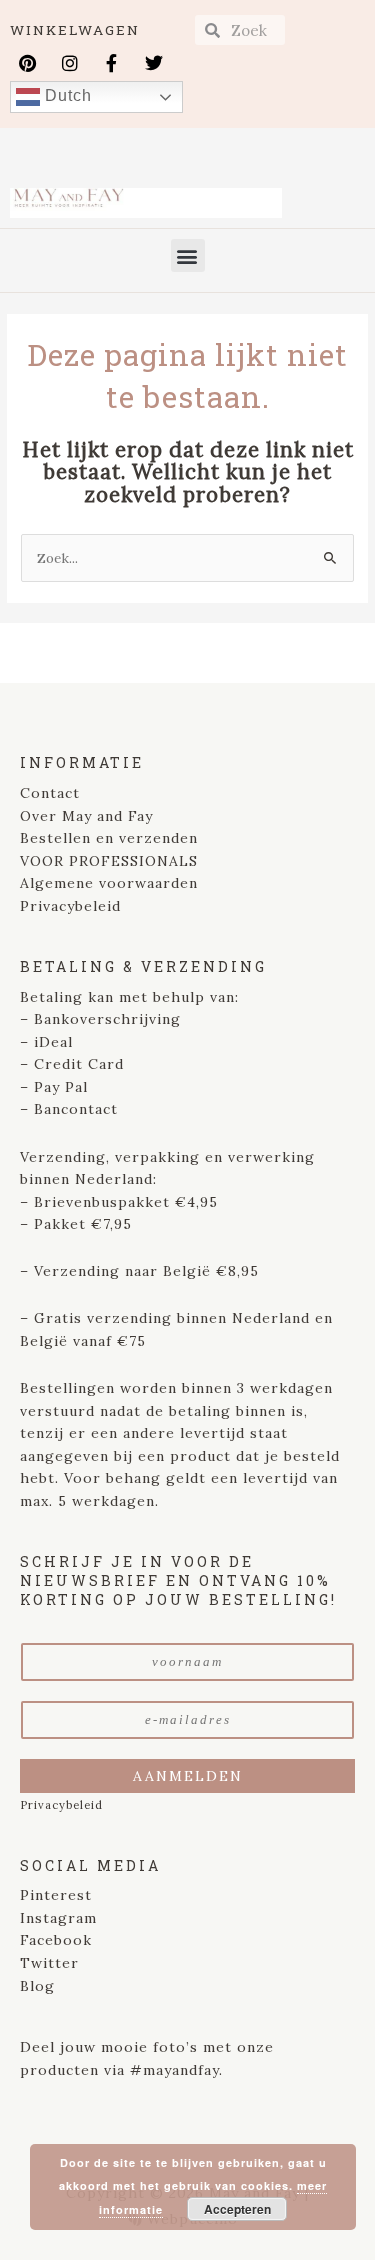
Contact (50, 793)
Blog (37, 1986)
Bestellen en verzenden (109, 838)
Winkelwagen (75, 30)
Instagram (58, 1918)
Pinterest (56, 1895)
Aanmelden (188, 1776)
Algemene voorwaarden (109, 883)
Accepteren (237, 2209)
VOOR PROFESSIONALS (109, 861)
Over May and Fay (86, 816)
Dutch (66, 95)
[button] (188, 255)
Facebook (56, 1940)
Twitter (49, 1963)
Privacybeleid (70, 906)
